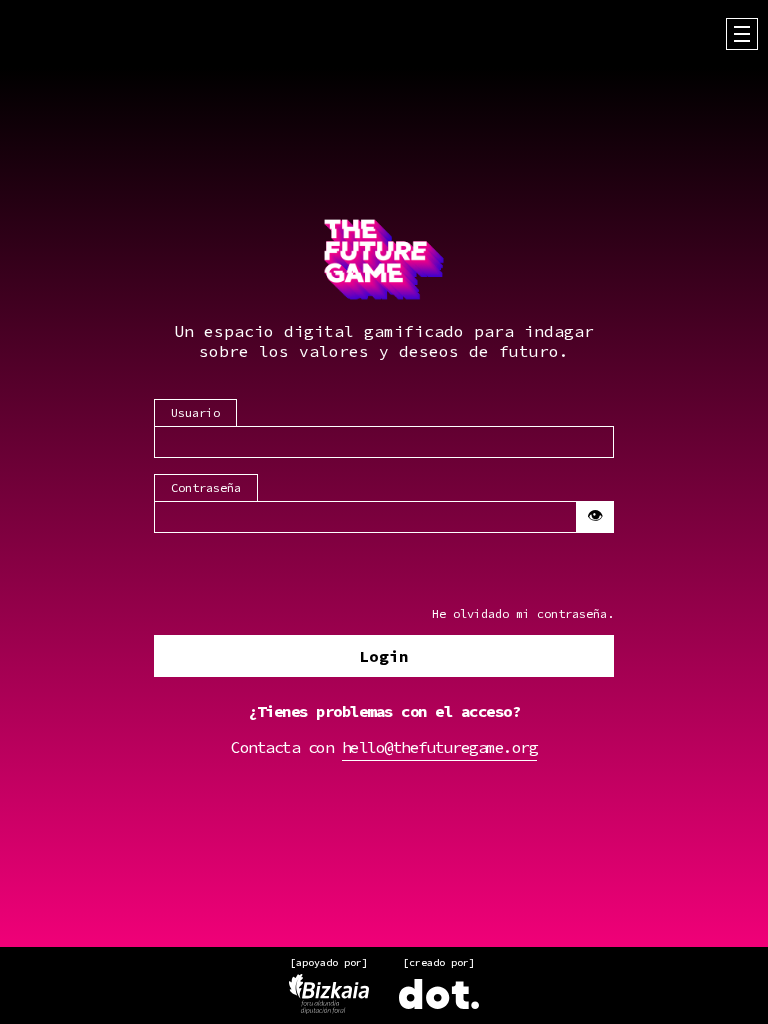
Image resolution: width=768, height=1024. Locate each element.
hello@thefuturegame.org (440, 747)
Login (384, 656)
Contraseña (206, 487)
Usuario (195, 412)
